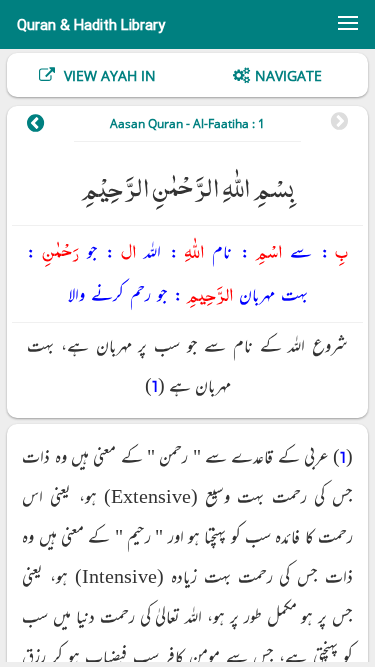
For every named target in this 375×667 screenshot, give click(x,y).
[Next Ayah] (45, 126)
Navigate (288, 75)
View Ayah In (108, 75)
